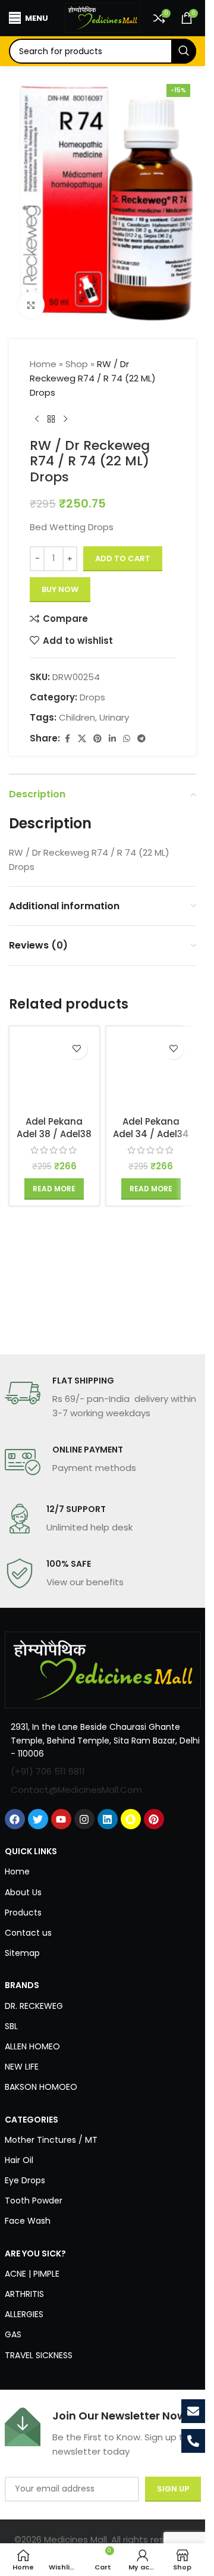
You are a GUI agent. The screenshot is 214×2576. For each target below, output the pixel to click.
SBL (11, 2026)
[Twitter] (38, 1819)
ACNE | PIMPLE (32, 2274)
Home (43, 364)
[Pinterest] (154, 1819)
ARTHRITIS (24, 2294)
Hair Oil (19, 2160)
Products (23, 1913)
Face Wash (28, 2221)
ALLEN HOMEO (32, 2046)
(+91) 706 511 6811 (48, 1771)
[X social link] (82, 739)
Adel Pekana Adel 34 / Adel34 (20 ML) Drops (151, 1134)
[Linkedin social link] (112, 739)
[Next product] (65, 419)
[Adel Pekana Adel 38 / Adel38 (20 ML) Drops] (54, 1071)
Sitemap (22, 1953)
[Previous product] (37, 419)
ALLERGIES (24, 2314)
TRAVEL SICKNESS (39, 2355)
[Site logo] (103, 17)
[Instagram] (84, 1819)
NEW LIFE (22, 2067)
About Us (23, 1892)
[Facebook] (15, 1819)
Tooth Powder (34, 2201)
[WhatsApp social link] (127, 739)
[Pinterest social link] (97, 739)
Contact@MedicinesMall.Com (76, 1790)
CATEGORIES (32, 2120)
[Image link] (103, 1669)
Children (77, 717)
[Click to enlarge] (31, 305)
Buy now (60, 589)
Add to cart (123, 558)
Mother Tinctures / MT (51, 2140)
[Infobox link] (103, 1398)
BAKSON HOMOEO (41, 2087)
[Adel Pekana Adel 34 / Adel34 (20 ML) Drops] (151, 1071)
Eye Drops (25, 2180)
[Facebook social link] (67, 739)
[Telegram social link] (141, 739)
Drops (92, 697)
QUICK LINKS (31, 1851)
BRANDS (22, 1985)
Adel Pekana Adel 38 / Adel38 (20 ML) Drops (54, 1134)
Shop (77, 364)
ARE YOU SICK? (35, 2253)
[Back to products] (51, 419)
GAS (13, 2334)
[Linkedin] (108, 1819)
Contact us (28, 1933)
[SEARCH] (184, 51)
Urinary (114, 717)
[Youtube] (61, 1819)
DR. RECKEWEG (34, 2006)
